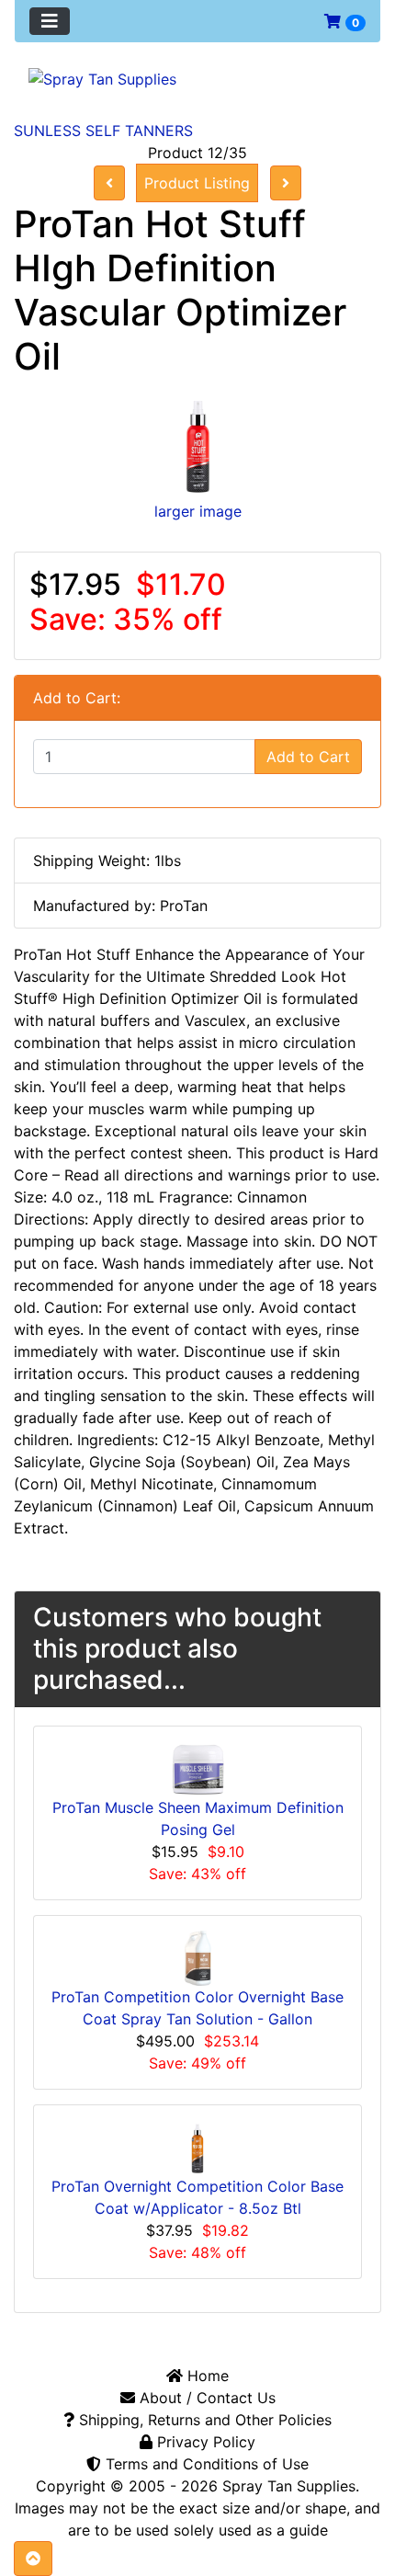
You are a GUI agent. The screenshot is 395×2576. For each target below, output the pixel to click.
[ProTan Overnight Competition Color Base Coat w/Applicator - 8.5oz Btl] (197, 2147)
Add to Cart (308, 757)
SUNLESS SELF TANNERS (103, 131)
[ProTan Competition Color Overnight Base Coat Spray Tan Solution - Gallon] (198, 1957)
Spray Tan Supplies (289, 2486)
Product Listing (197, 183)
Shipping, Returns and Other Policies (203, 2420)
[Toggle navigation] (50, 21)
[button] (33, 2559)
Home (206, 2376)
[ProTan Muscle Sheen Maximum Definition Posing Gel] (197, 1768)
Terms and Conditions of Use (205, 2464)
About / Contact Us (205, 2398)
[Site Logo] (197, 78)
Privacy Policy (204, 2442)
